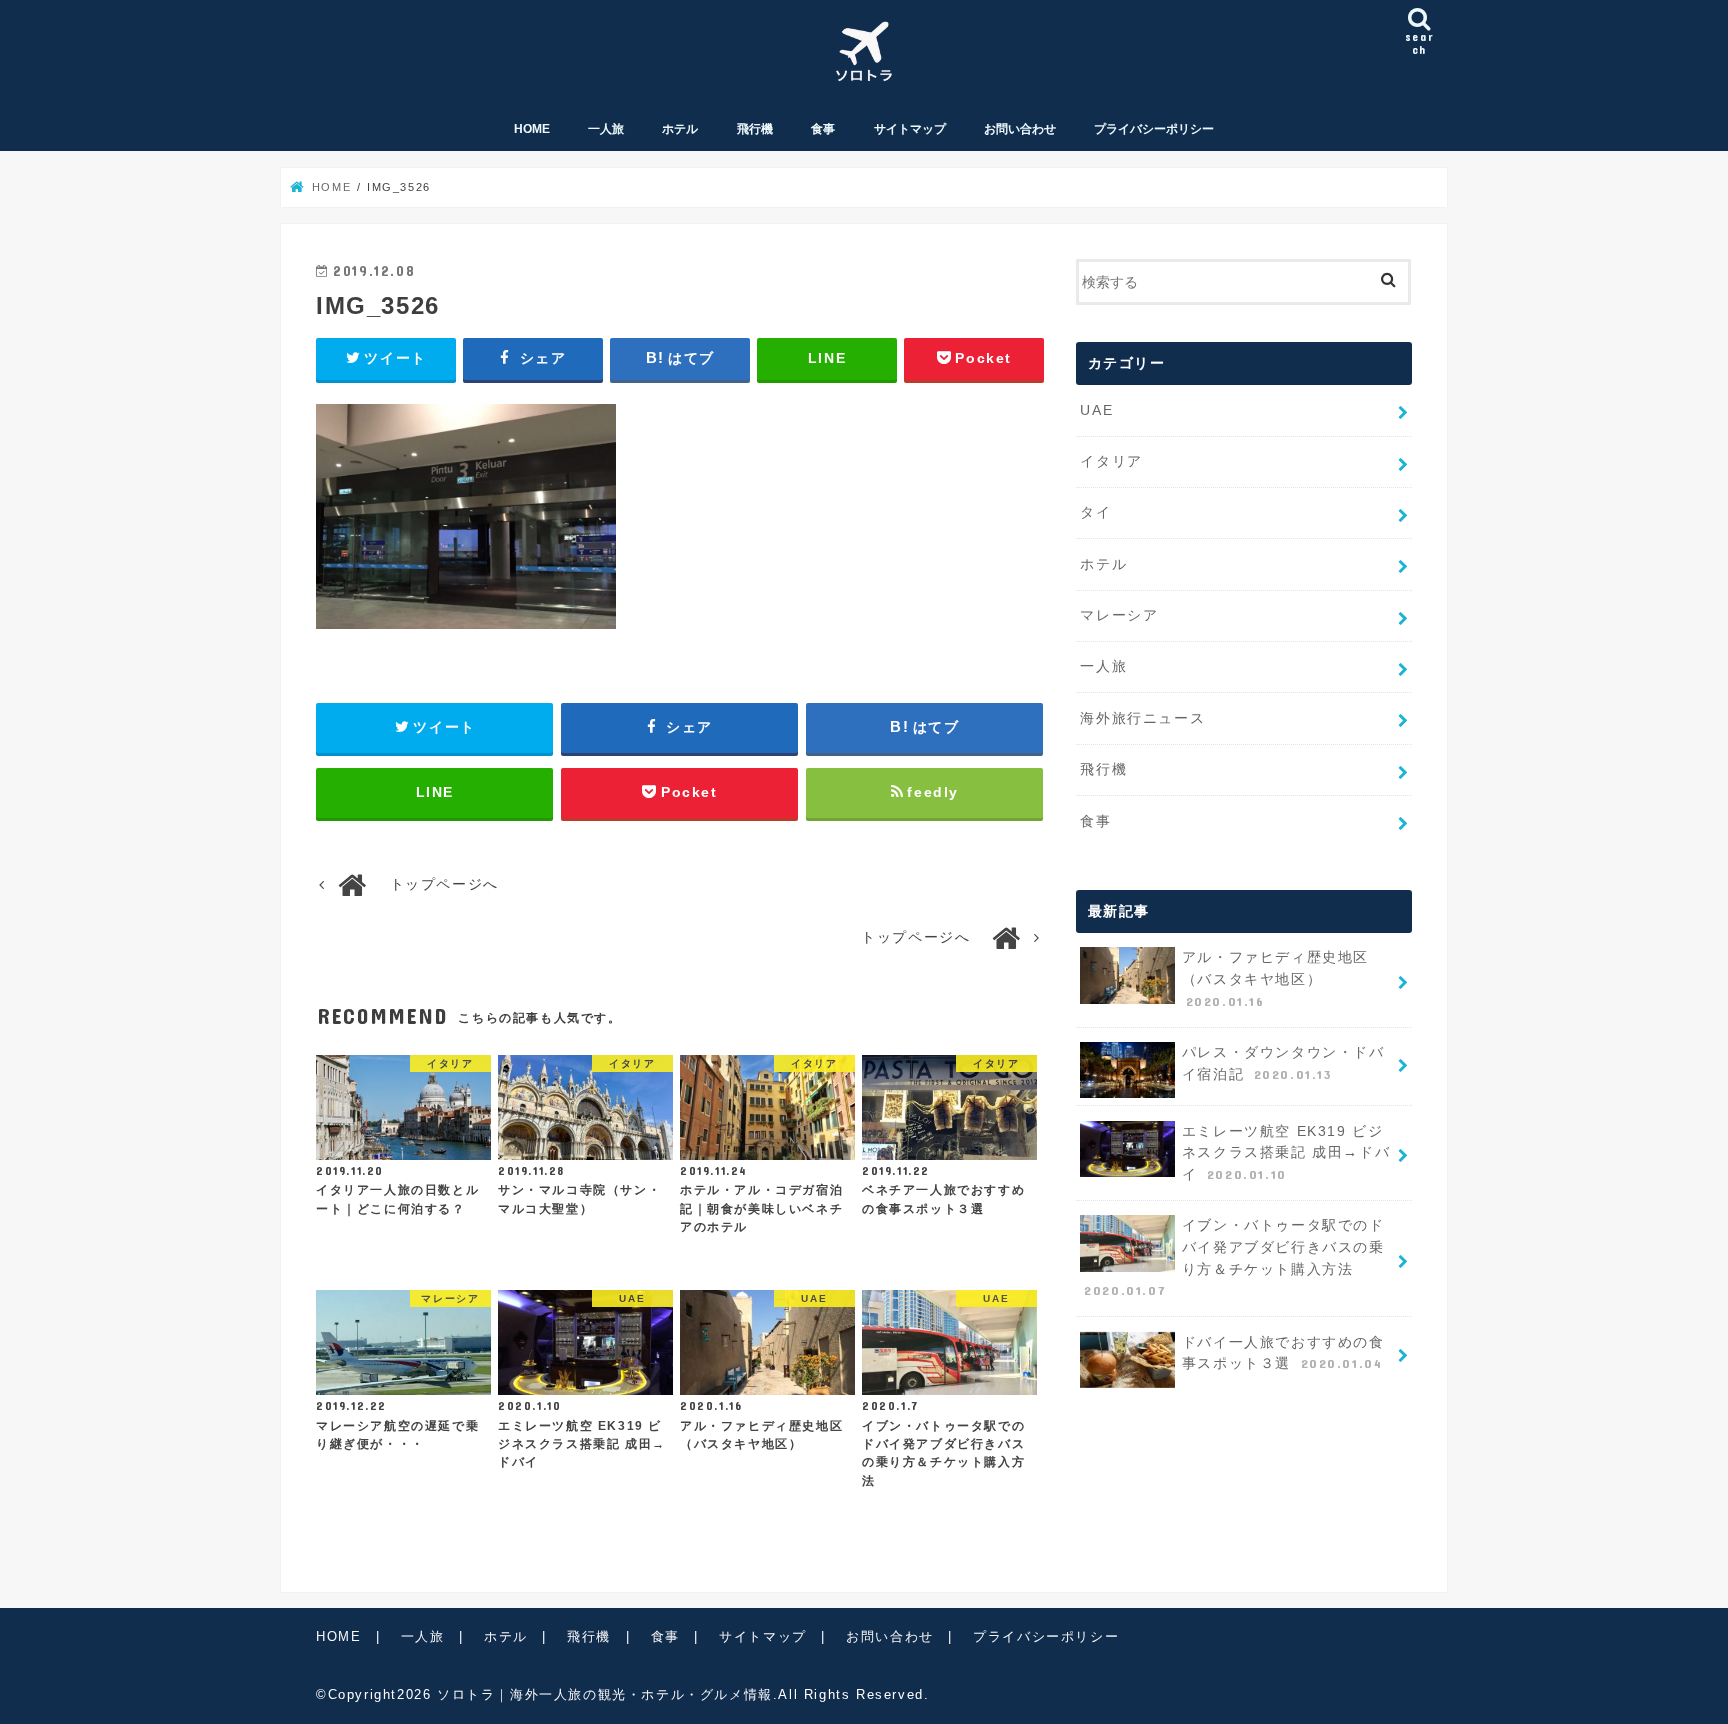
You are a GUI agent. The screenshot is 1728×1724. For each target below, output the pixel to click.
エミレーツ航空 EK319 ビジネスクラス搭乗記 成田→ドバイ (1286, 1152)
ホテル (680, 129)
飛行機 (755, 129)
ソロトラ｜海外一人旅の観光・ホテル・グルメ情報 (605, 1694)
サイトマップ (910, 129)
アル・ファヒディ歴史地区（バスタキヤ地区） (1275, 978)
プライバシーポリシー (1154, 129)
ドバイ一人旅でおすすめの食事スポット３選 (1283, 1353)
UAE (1096, 410)
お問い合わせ (1020, 129)
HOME (532, 129)
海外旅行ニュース (1142, 718)
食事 (823, 129)
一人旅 (606, 129)
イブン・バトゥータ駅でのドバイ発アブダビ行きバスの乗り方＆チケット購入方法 (1234, 1257)
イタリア (1111, 461)
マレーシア (1119, 615)
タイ (1095, 512)
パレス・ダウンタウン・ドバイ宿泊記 (1283, 1063)
